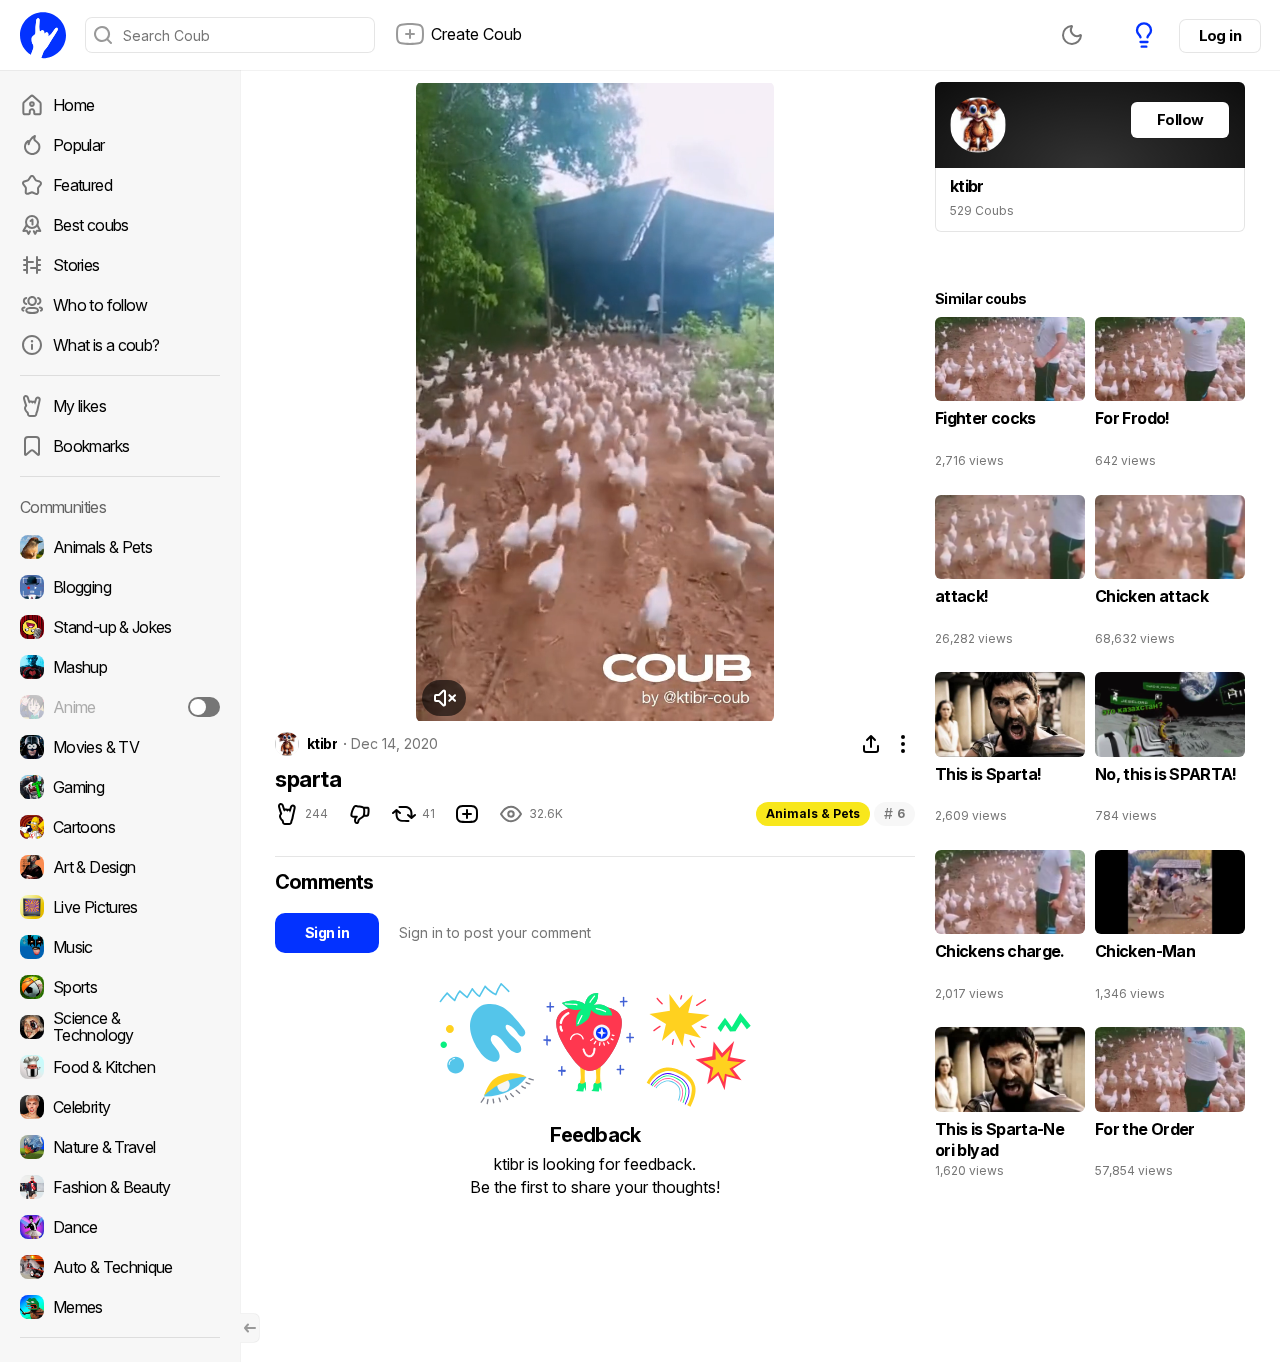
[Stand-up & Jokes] (120, 627)
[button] (440, 698)
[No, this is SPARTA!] (1170, 752)
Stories (76, 265)
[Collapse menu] (250, 1328)
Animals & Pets (813, 813)
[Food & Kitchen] (120, 1067)
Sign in (327, 932)
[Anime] (120, 707)
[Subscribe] (204, 707)
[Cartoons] (120, 827)
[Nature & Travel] (120, 1147)
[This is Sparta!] (1010, 752)
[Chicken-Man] (1170, 930)
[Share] (871, 744)
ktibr (322, 744)
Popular (79, 145)
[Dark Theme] (1072, 35)
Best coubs (91, 225)
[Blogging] (120, 587)
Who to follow (100, 305)
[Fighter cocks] (1010, 397)
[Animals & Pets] (120, 547)
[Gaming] (120, 787)
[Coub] (43, 35)
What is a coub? (106, 345)
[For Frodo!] (1170, 397)
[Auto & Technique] (120, 1267)
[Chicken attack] (1170, 575)
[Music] (120, 947)
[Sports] (120, 987)
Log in (1220, 35)
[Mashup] (120, 667)
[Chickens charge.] (1010, 930)
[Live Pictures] (120, 907)
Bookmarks (91, 446)
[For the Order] (1170, 1107)
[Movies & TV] (120, 747)
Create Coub (476, 34)
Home (73, 105)
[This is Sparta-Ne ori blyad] (1010, 1107)
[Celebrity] (120, 1107)
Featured (82, 185)
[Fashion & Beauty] (120, 1187)
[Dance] (120, 1227)
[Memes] (120, 1307)
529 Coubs (982, 210)
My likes (79, 406)
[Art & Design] (120, 867)
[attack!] (1010, 575)
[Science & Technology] (120, 1027)
